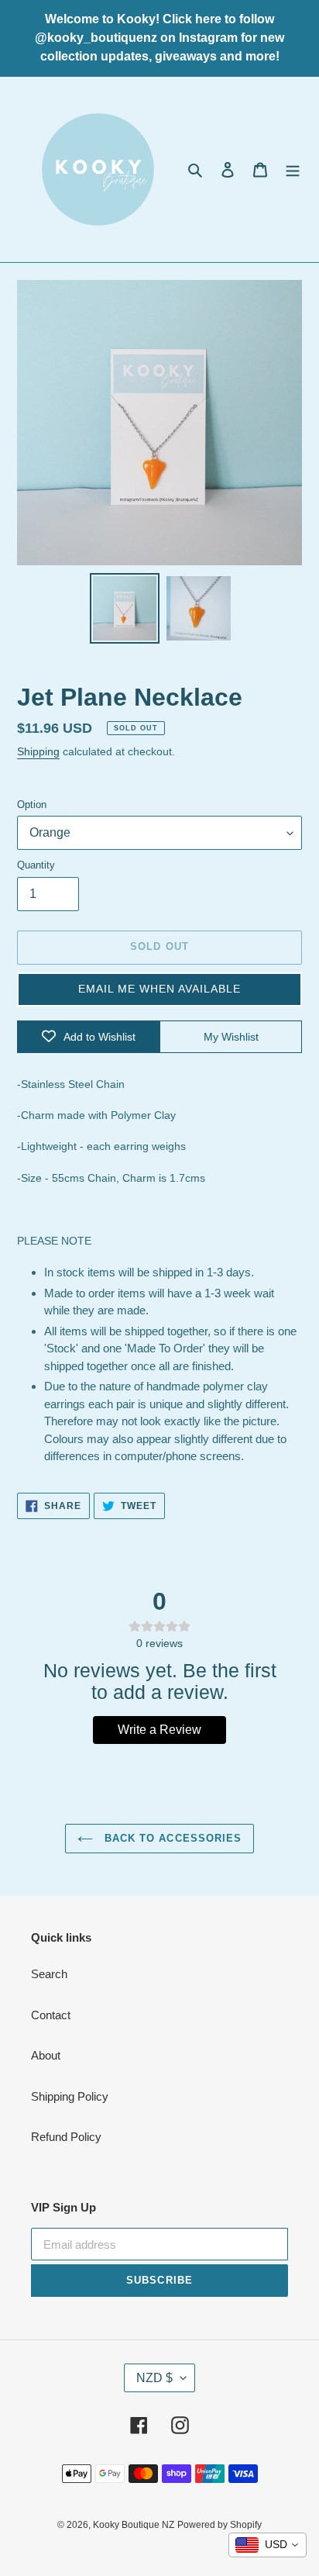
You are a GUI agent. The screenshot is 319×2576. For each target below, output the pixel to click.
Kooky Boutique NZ (134, 2525)
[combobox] (268, 2545)
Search (49, 1974)
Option (32, 805)
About (46, 2055)
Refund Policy (66, 2137)
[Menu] (293, 169)
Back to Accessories (171, 1838)
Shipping (38, 751)
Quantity (36, 865)
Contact (51, 2015)
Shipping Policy (70, 2096)
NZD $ (154, 2378)
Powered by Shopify (220, 2525)
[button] (159, 989)
